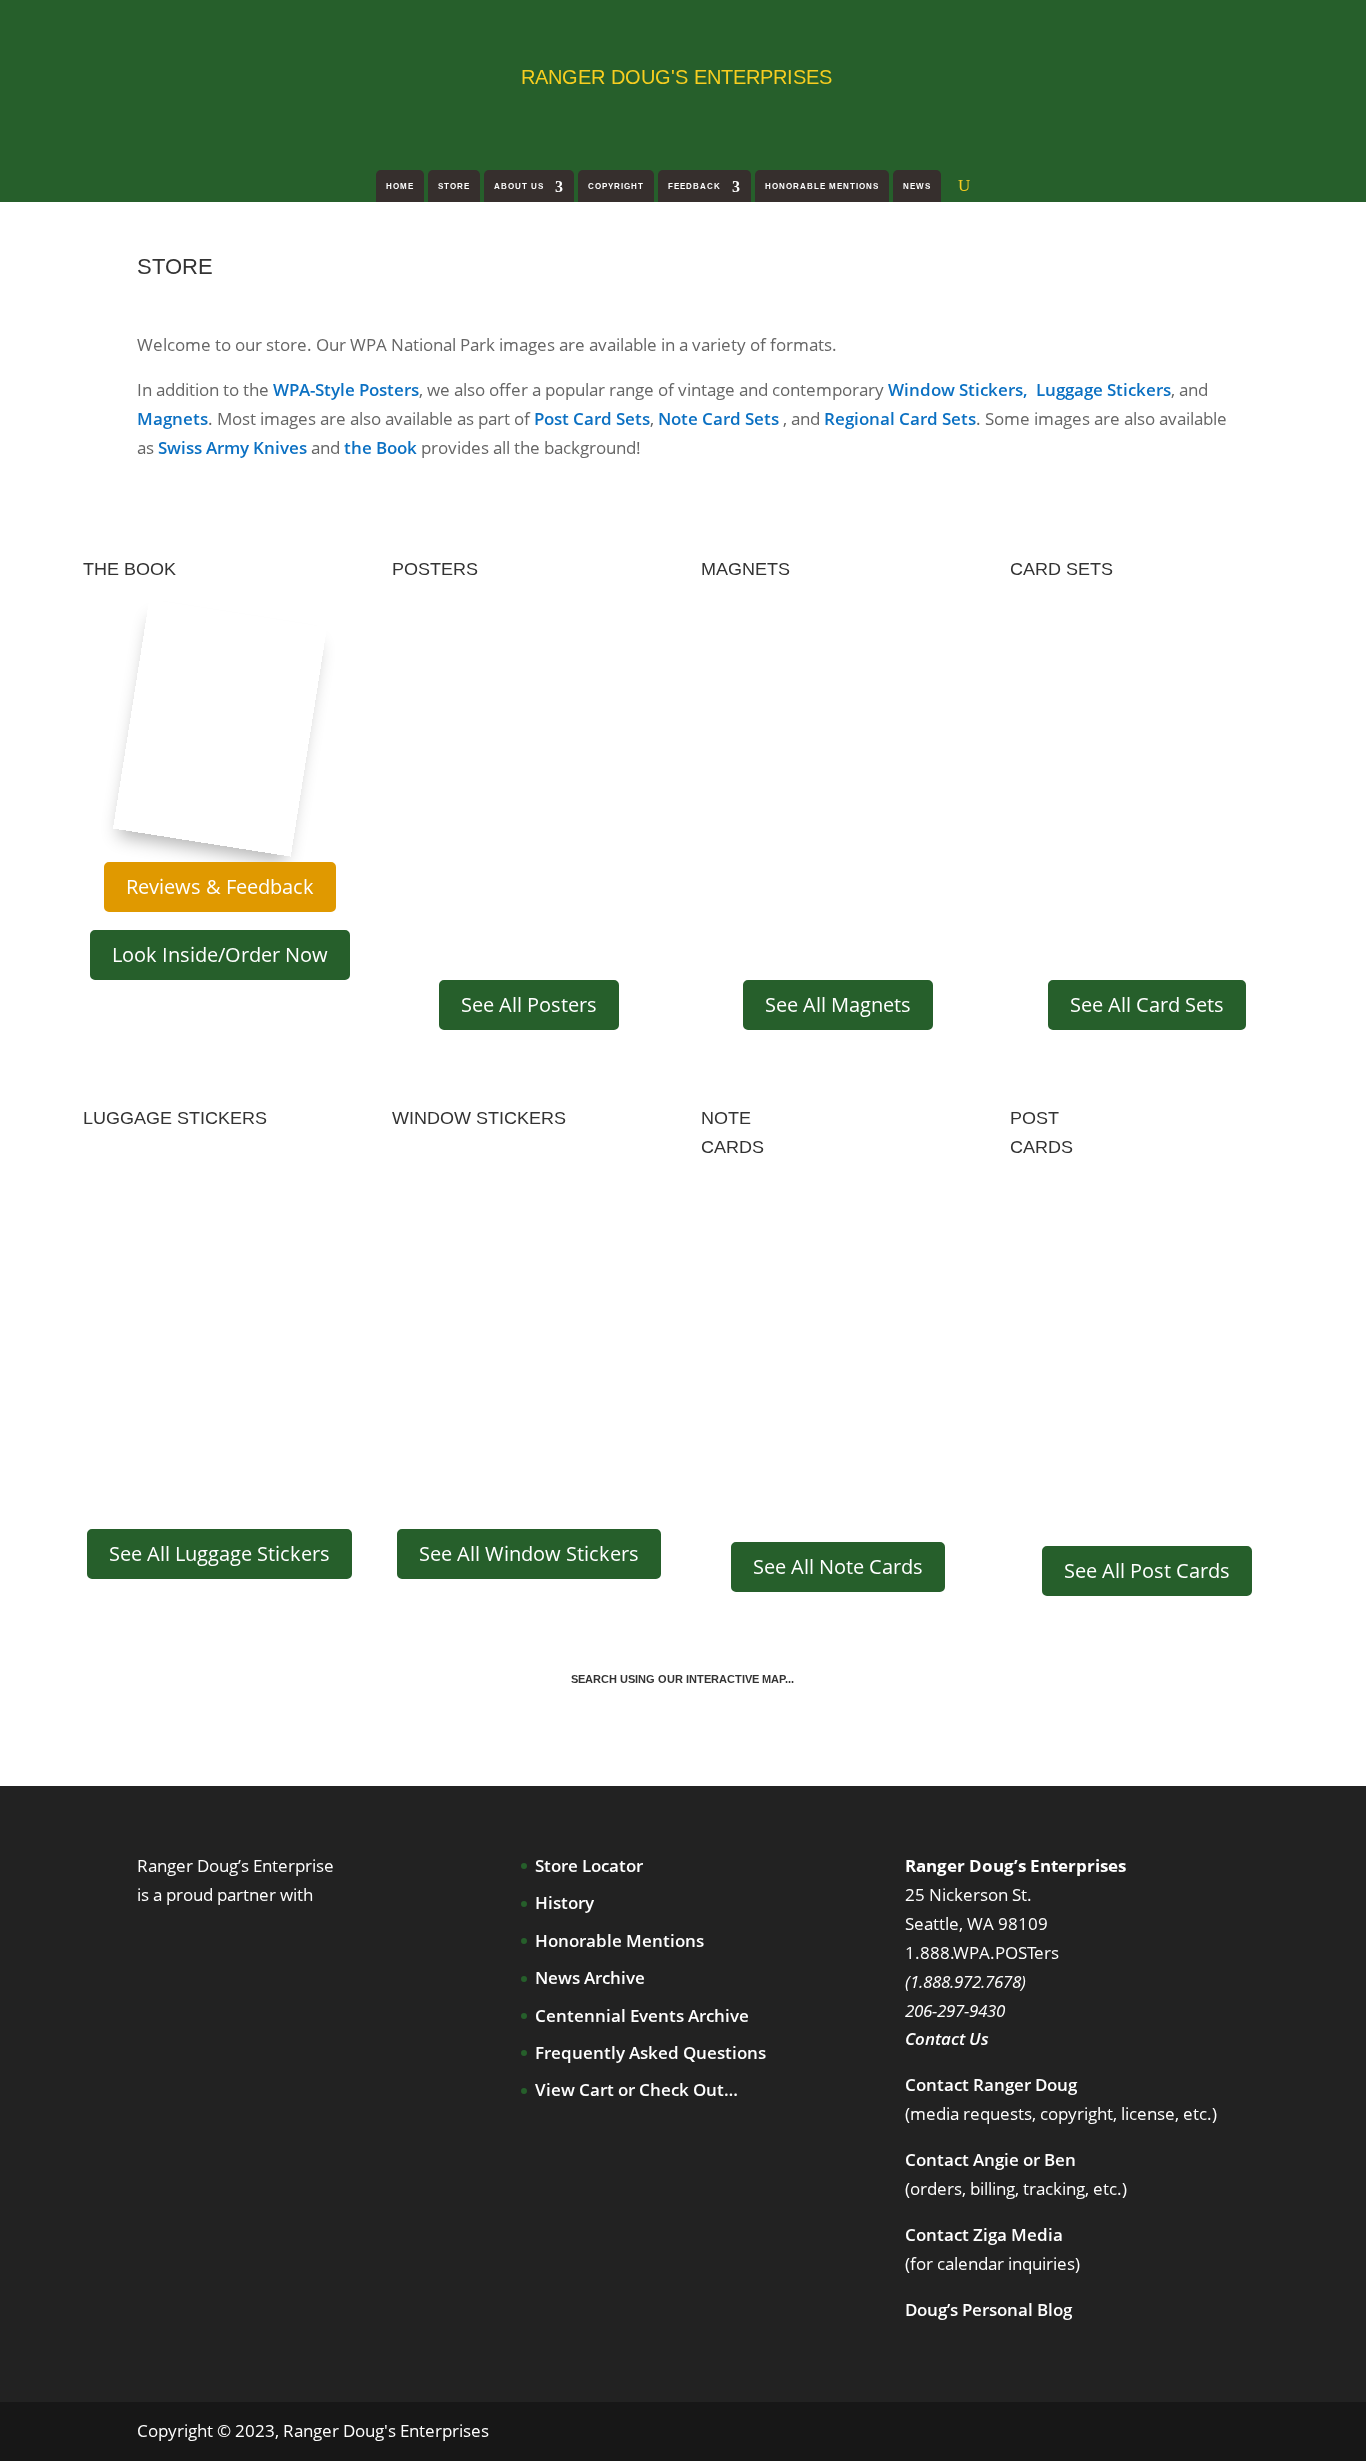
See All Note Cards (838, 1566)
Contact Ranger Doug (991, 2084)
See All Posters (529, 1004)
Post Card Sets (592, 418)
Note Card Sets (718, 418)
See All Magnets (838, 1004)
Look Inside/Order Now (220, 954)
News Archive (590, 1977)
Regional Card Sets (900, 418)
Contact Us (947, 2038)
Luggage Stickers (1103, 389)
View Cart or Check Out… (636, 2089)
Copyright (616, 186)
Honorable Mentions (822, 186)
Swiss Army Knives (232, 447)
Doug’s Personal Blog (988, 2309)
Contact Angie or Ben (990, 2159)
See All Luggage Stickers (219, 1553)
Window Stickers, (960, 389)
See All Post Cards (1147, 1570)
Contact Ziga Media (984, 2234)
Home (400, 186)
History (564, 1902)
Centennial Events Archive (642, 2015)
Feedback (694, 186)
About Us (519, 186)
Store (454, 186)
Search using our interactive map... (682, 1679)
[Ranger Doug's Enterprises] (299, 75)
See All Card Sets (1147, 1004)
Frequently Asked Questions (650, 2052)
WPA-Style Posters (346, 389)
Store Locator (589, 1865)
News (917, 186)
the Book (380, 447)
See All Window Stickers (529, 1553)
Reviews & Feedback (220, 886)
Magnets (172, 418)
